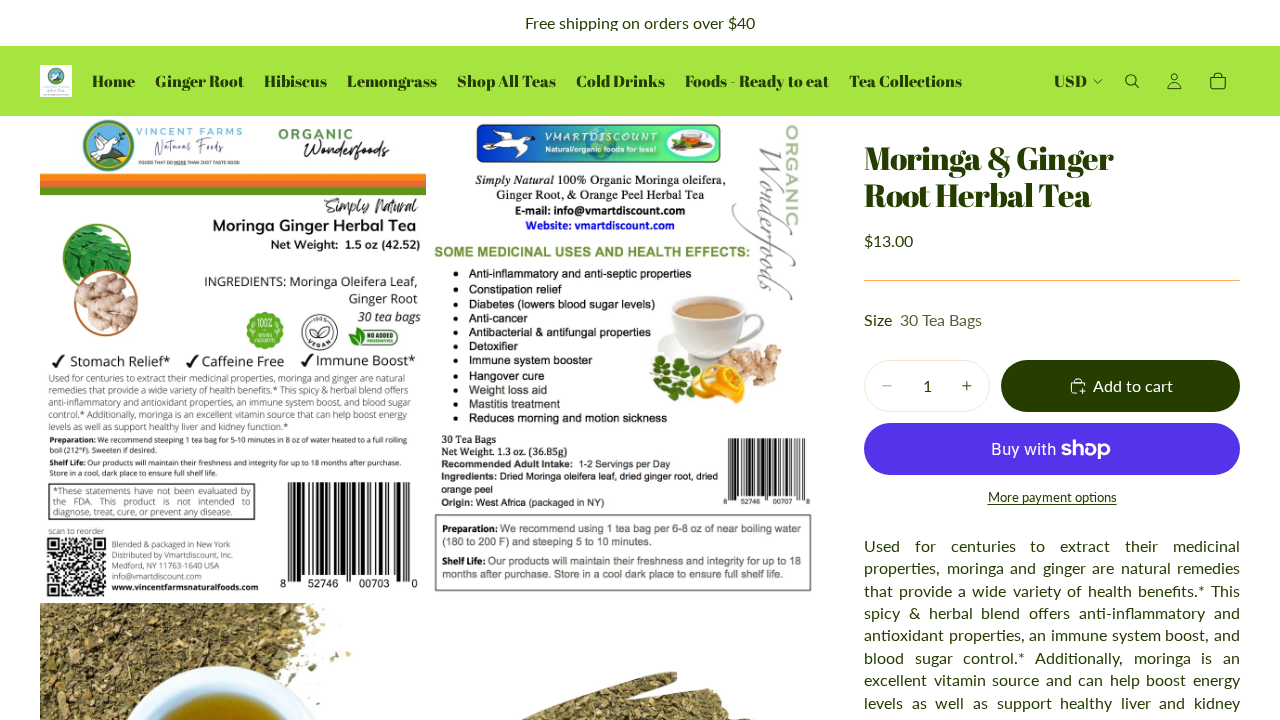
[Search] (1132, 81)
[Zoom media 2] (623, 357)
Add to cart (1133, 385)
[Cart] (1218, 81)
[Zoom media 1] (233, 357)
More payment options (1052, 497)
